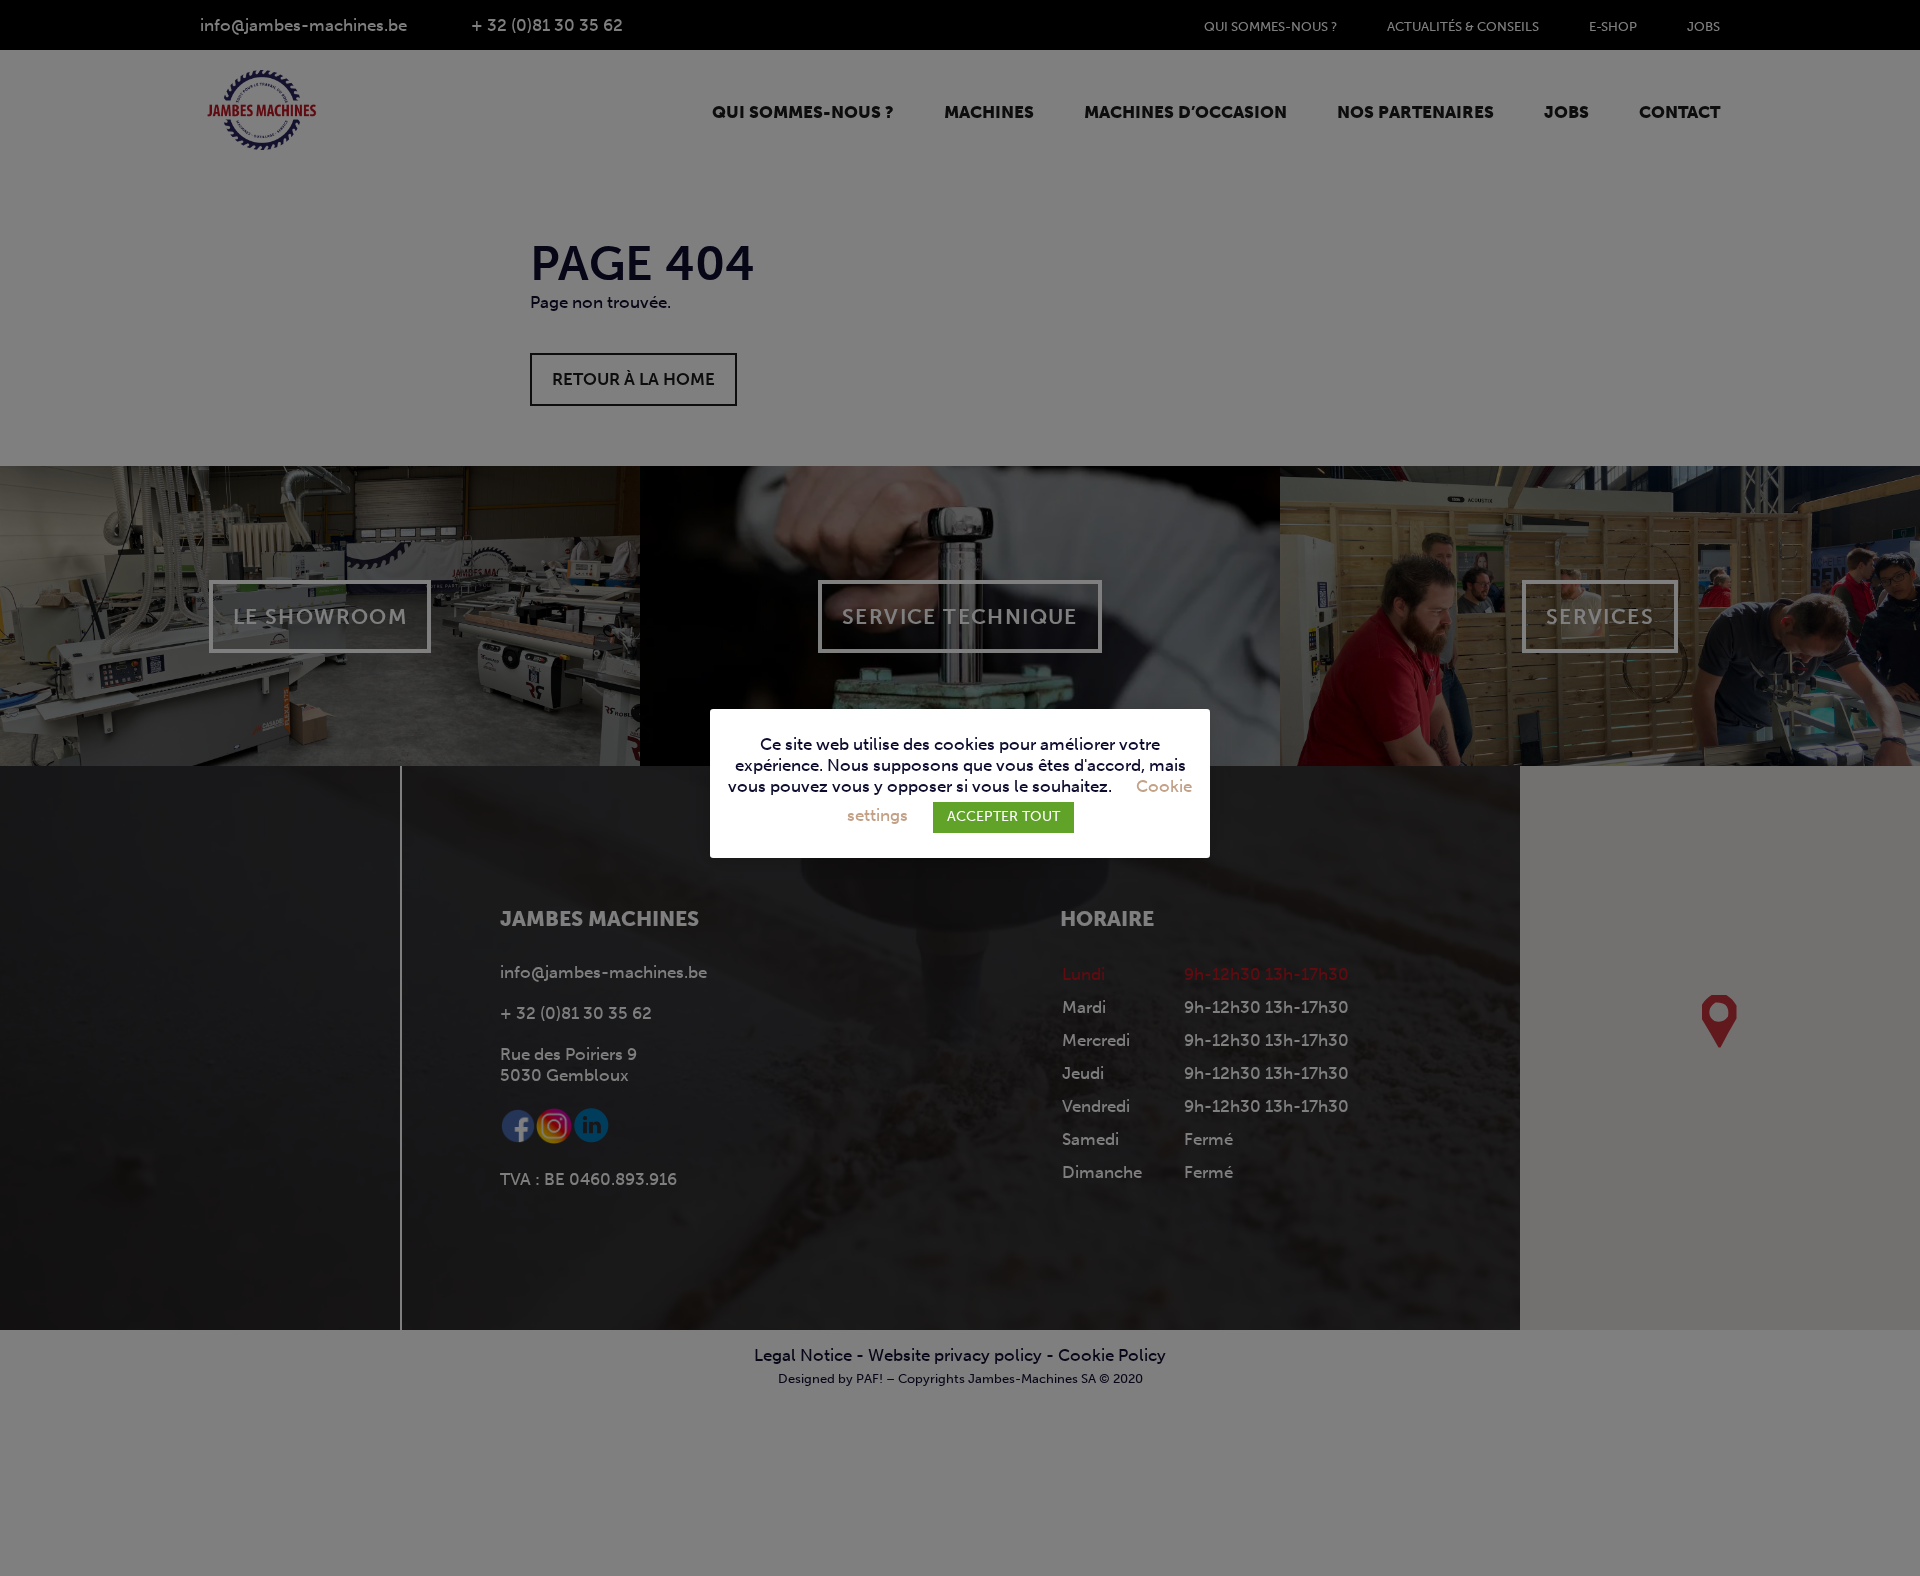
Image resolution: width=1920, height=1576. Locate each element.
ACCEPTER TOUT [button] (1003, 816)
